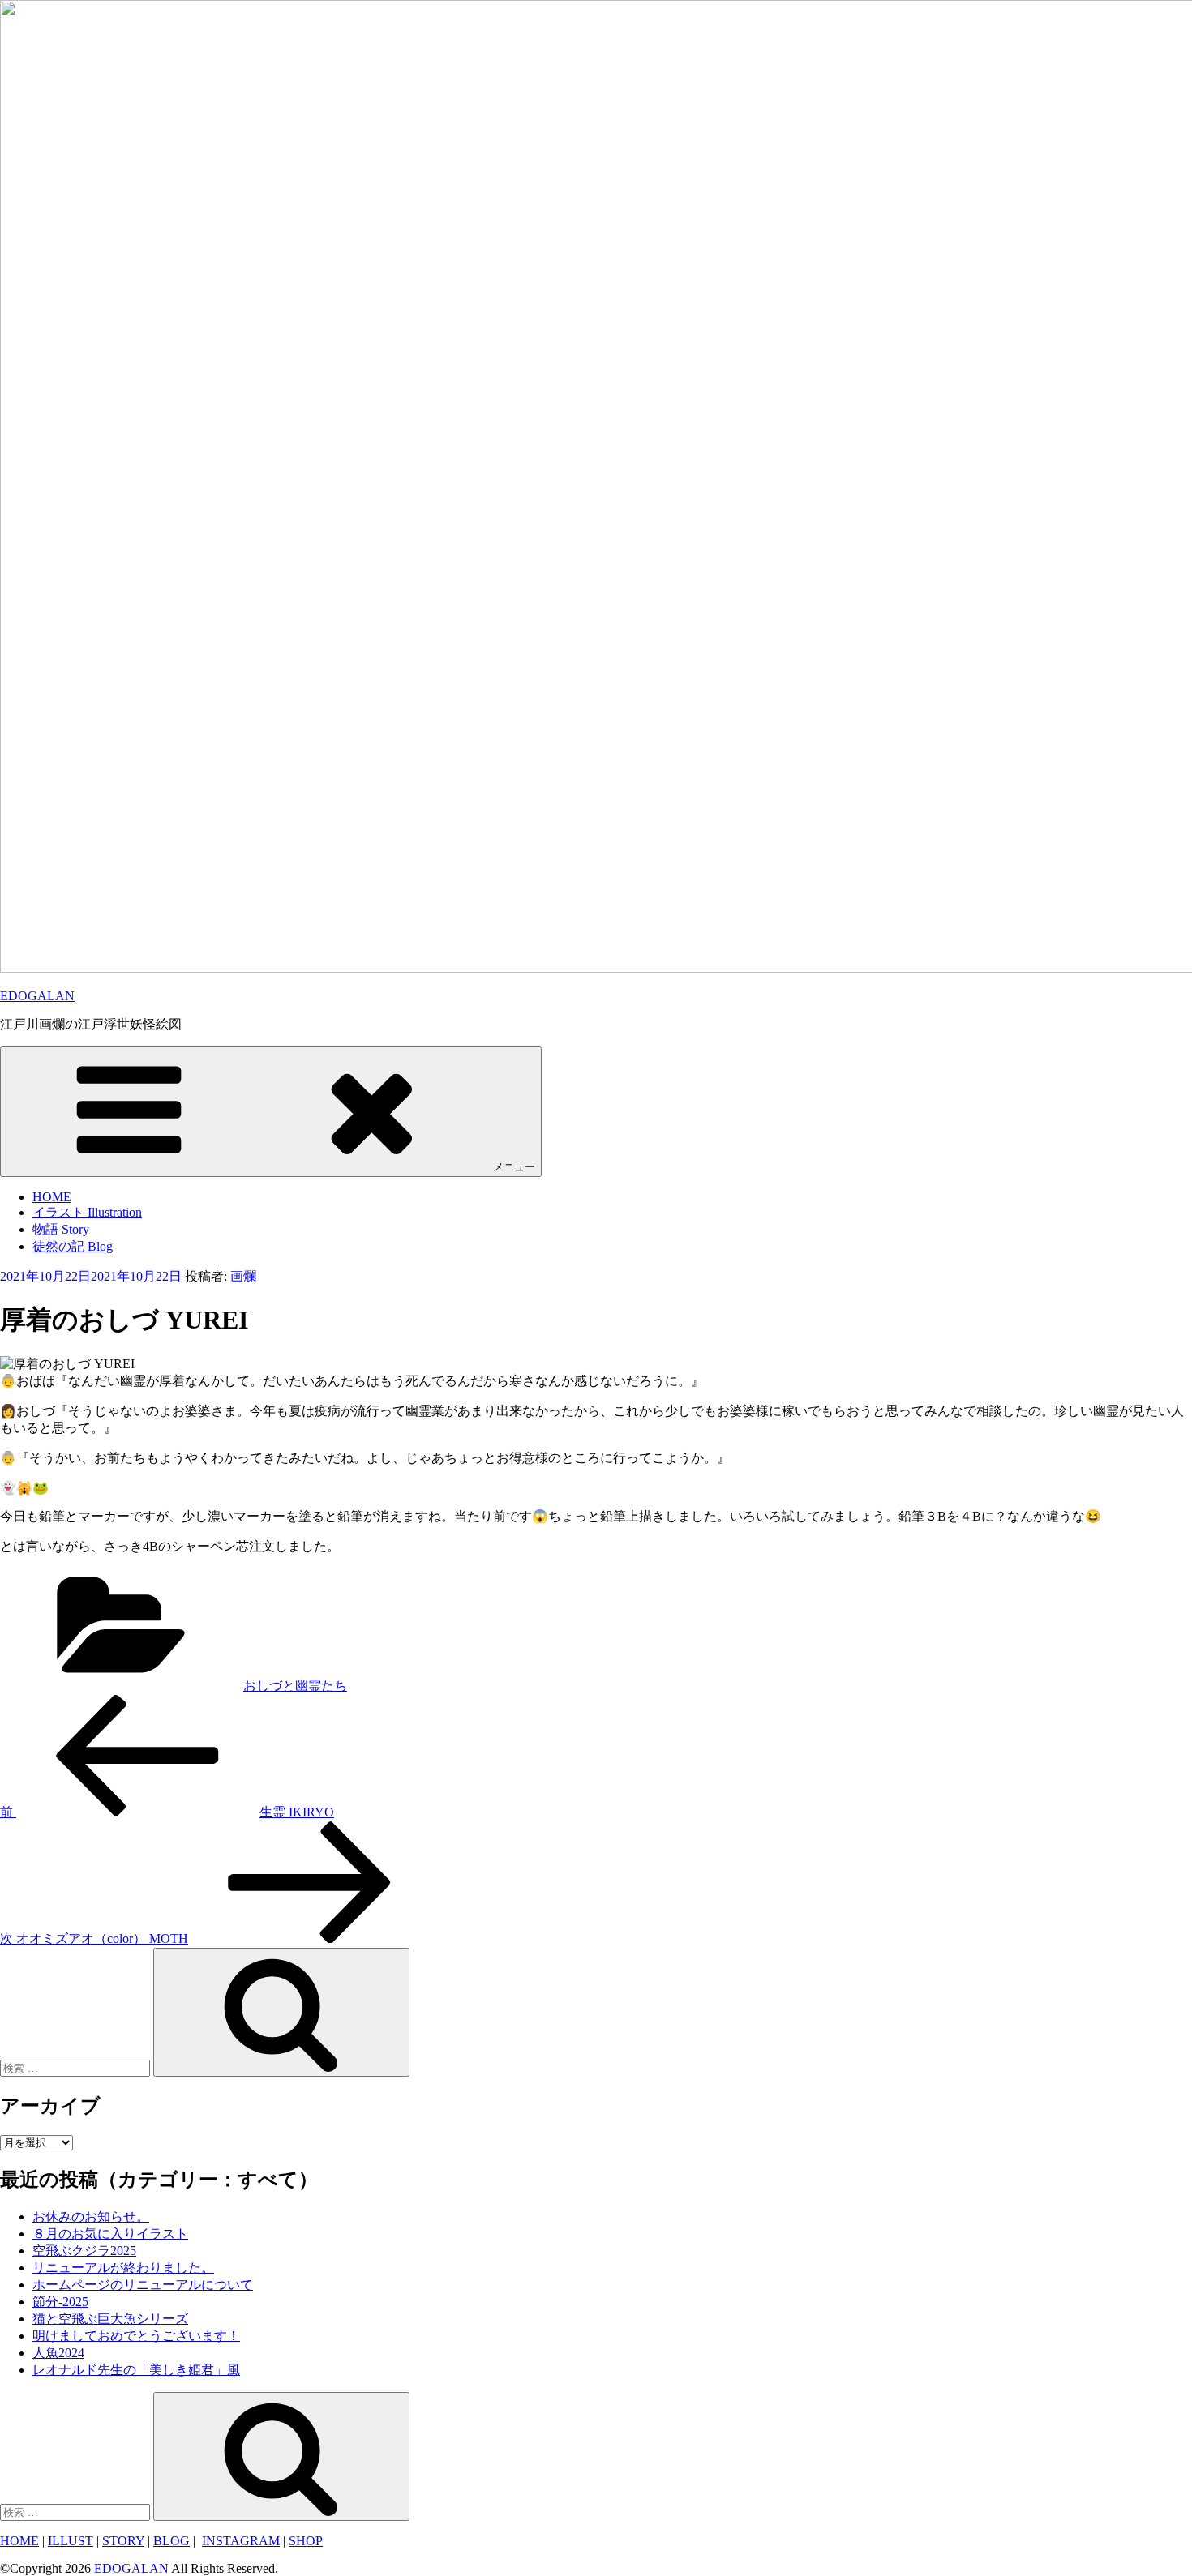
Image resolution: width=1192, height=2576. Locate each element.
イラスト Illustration (87, 1212)
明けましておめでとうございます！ (136, 2336)
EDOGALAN (37, 996)
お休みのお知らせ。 (91, 2217)
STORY (123, 2541)
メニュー (514, 1167)
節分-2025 (60, 2302)
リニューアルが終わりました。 (123, 2268)
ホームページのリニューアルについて (143, 2285)
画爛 (243, 1276)
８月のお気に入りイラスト (110, 2234)
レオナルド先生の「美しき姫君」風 (136, 2370)
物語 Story (61, 1229)
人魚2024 (58, 2353)
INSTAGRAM (241, 2541)
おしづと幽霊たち (295, 1686)
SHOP (306, 2541)
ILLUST (71, 2541)
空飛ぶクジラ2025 (84, 2251)
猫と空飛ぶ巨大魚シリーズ (110, 2319)
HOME (52, 1197)
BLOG (172, 2541)
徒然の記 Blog (73, 1246)
